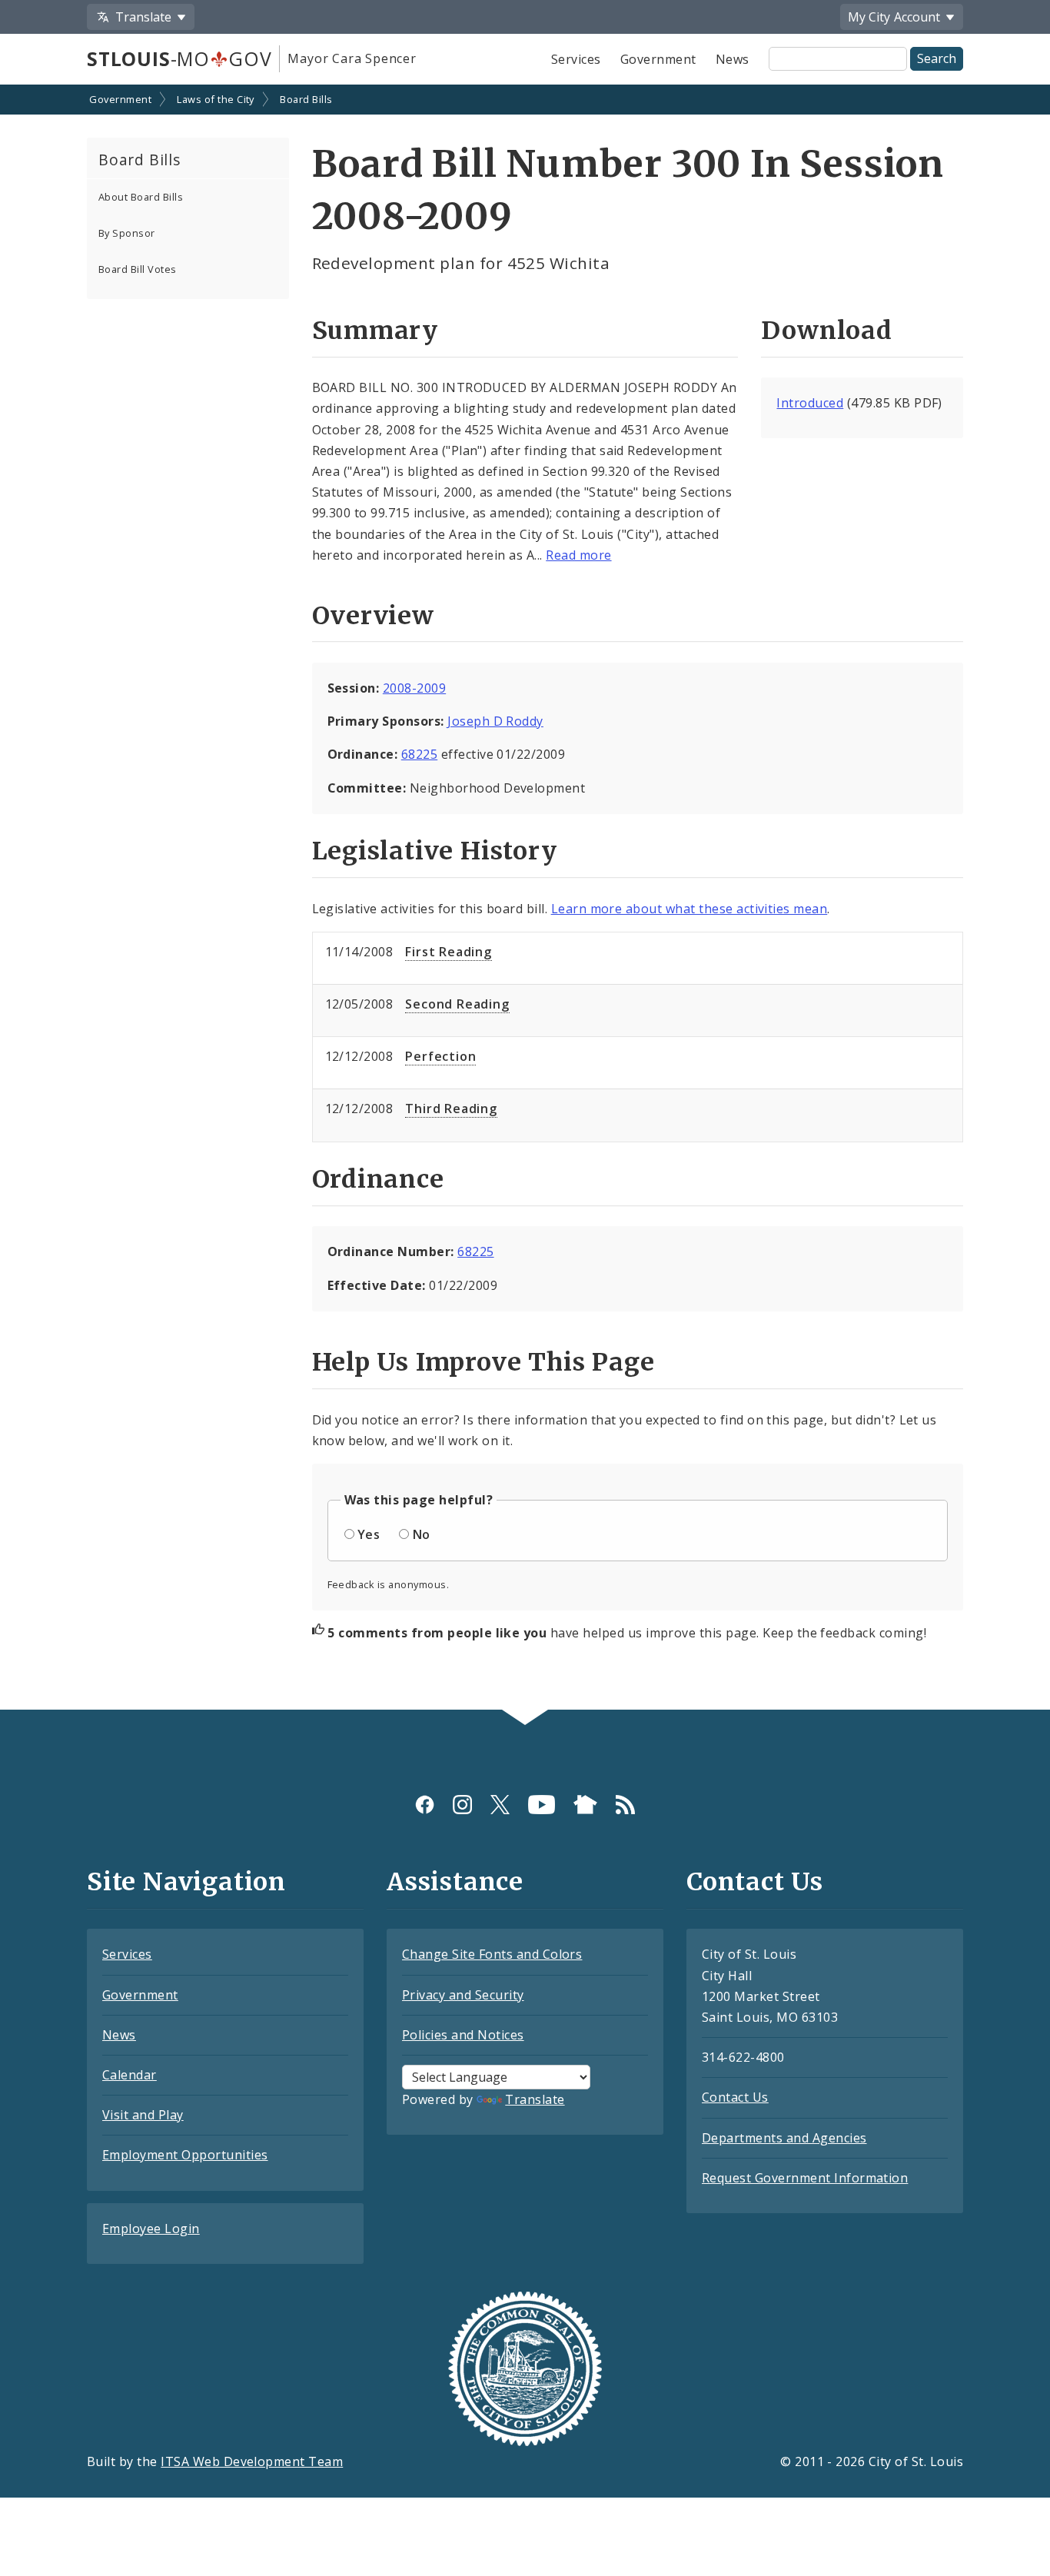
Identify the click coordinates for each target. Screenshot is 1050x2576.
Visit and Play (143, 2115)
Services (576, 59)
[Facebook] (425, 1804)
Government (658, 59)
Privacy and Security (463, 1995)
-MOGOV (179, 58)
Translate (535, 2099)
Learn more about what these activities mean (689, 909)
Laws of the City (216, 99)
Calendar (130, 2075)
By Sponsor (127, 233)
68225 (419, 754)
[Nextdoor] (585, 1804)
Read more (578, 555)
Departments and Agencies (784, 2138)
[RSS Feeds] (625, 1804)
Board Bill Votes (138, 269)
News (733, 59)
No (422, 1534)
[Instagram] (462, 1804)
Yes (369, 1534)
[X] (500, 1804)
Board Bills (306, 99)
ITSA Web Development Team (252, 2461)
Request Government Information (805, 2178)
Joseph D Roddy (495, 721)
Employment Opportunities (185, 2155)
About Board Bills (141, 197)
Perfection (440, 1056)
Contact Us (735, 2097)
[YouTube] (542, 1804)
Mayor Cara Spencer (352, 58)
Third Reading (451, 1109)
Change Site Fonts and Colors (492, 1954)
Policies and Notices (463, 2035)
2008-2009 (414, 688)
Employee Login (151, 2229)
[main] (525, 899)
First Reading (448, 952)
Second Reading (457, 1004)
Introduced (810, 403)
